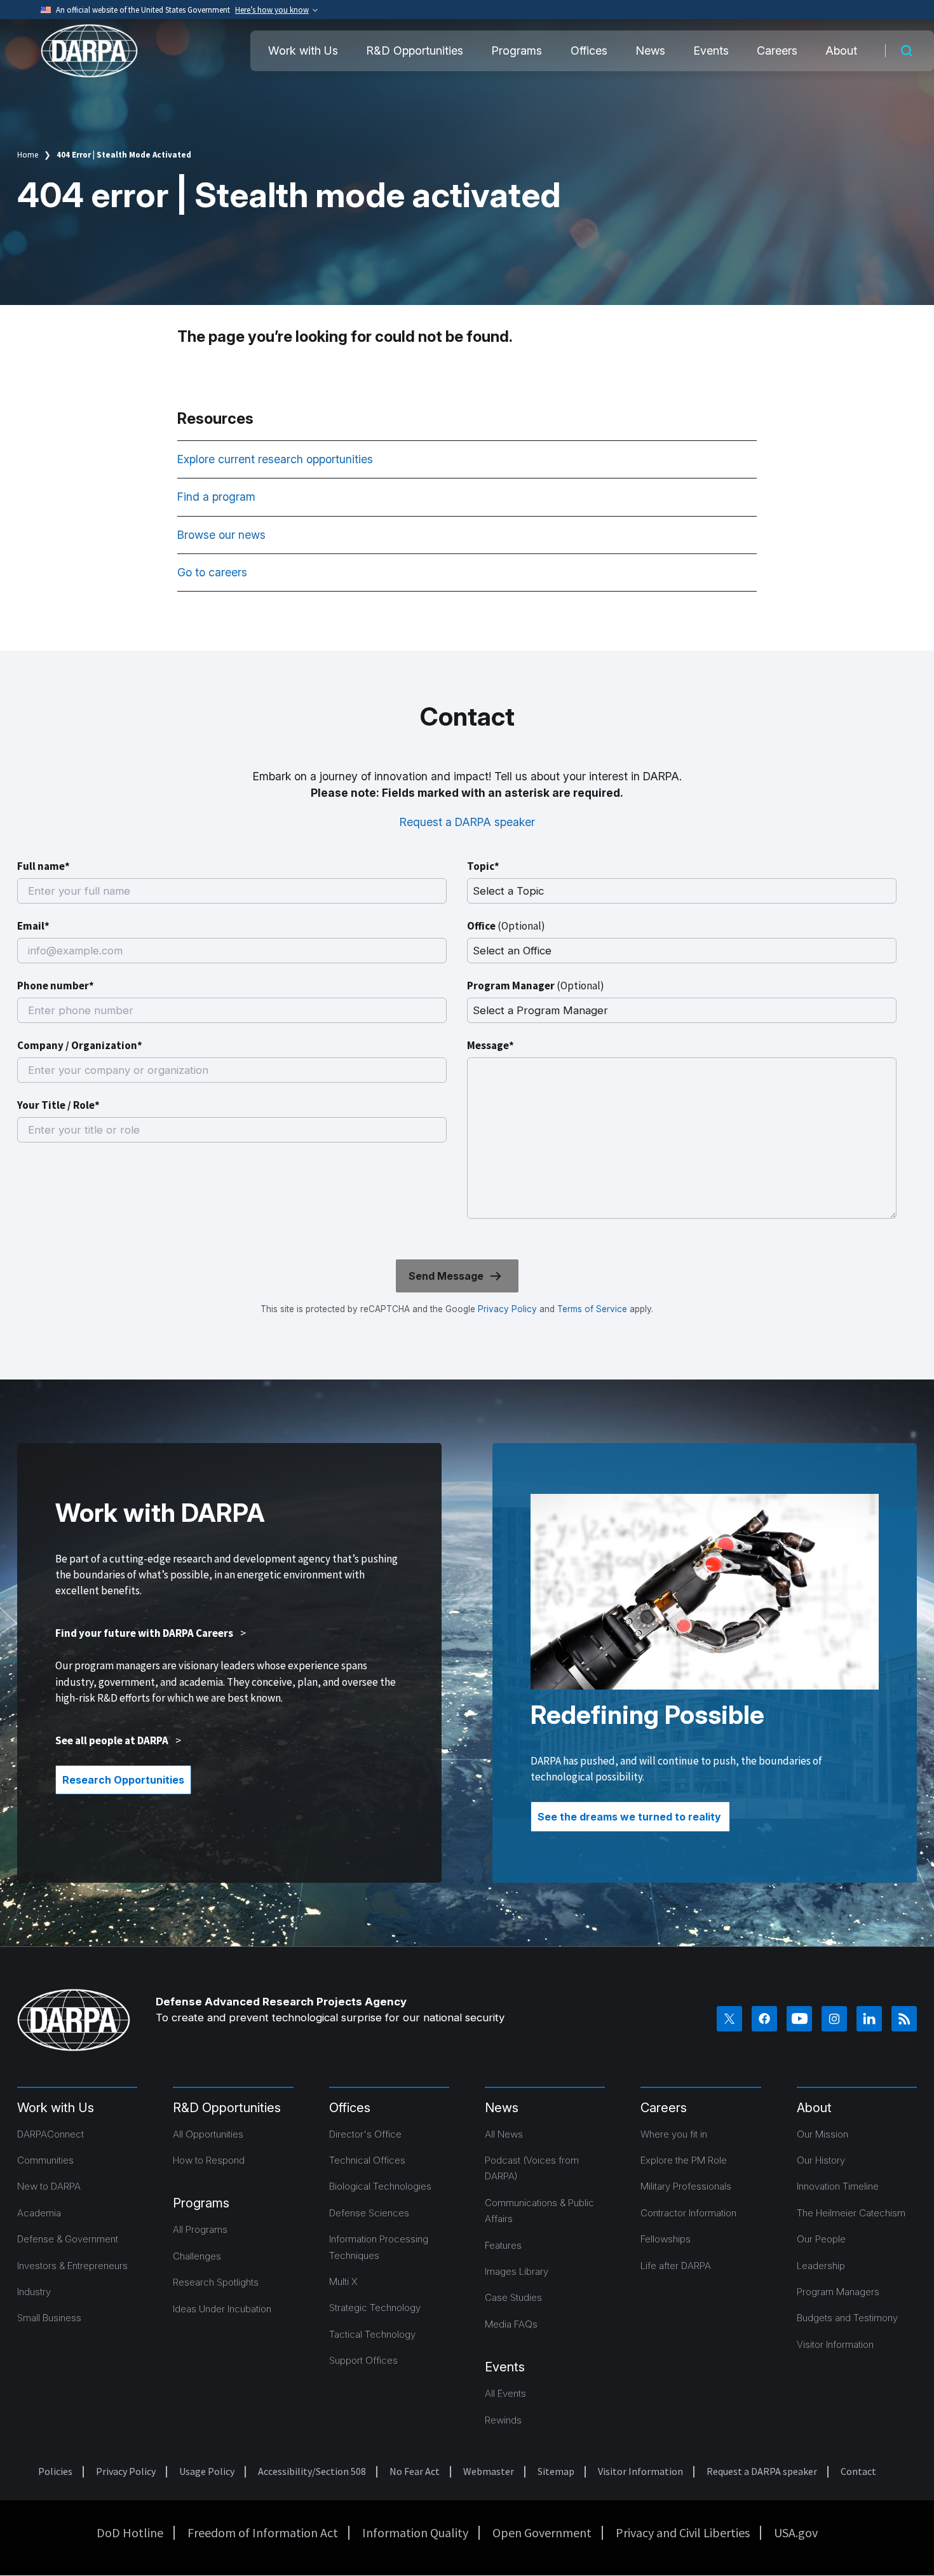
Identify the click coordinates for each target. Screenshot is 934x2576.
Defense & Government (68, 2239)
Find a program (218, 497)
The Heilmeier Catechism (851, 2213)
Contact (858, 2471)
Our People (821, 2239)
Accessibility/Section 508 (312, 2471)
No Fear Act (415, 2471)
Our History (821, 2160)
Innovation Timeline (838, 2186)
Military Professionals (686, 2186)
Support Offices (363, 2360)
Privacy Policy (507, 1309)
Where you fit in (674, 2134)
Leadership (821, 2266)
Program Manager (536, 986)
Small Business (49, 2318)
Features (503, 2245)
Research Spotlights (216, 2282)
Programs (517, 51)
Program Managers (838, 2292)
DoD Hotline (130, 2532)
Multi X (343, 2281)
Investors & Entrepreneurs (72, 2266)
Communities (45, 2160)
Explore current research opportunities (277, 459)
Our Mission (822, 2134)
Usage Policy (207, 2471)
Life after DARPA (676, 2266)
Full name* (44, 866)
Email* (33, 926)
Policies (55, 2471)
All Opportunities (208, 2134)
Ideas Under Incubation (222, 2309)
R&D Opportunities (415, 51)
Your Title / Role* (58, 1105)
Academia (39, 2213)
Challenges (197, 2256)
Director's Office (365, 2134)
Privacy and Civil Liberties (683, 2532)
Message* (491, 1045)
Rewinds (503, 2420)
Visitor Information (835, 2344)
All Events (505, 2393)
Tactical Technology (372, 2334)
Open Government (542, 2532)
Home (28, 155)
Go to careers (212, 572)
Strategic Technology (375, 2308)
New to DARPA (49, 2186)
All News (504, 2134)
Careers (777, 51)
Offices (589, 51)
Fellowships (666, 2239)
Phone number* (56, 986)
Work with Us (303, 51)
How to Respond (209, 2160)
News (650, 51)
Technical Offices (367, 2160)
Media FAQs (511, 2324)
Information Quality (415, 2532)
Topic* (483, 866)
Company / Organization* (80, 1045)
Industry (34, 2292)
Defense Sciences (369, 2213)
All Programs (200, 2229)
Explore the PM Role (684, 2160)
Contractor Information (688, 2213)
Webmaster (489, 2471)
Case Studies (513, 2297)
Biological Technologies (380, 2186)
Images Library (517, 2271)
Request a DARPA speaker (467, 822)
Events (711, 51)
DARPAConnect (51, 2134)
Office (506, 926)
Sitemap (556, 2471)
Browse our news (223, 535)
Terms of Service (591, 1309)
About (841, 51)
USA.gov (796, 2532)
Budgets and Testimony (847, 2318)
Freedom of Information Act (263, 2532)
